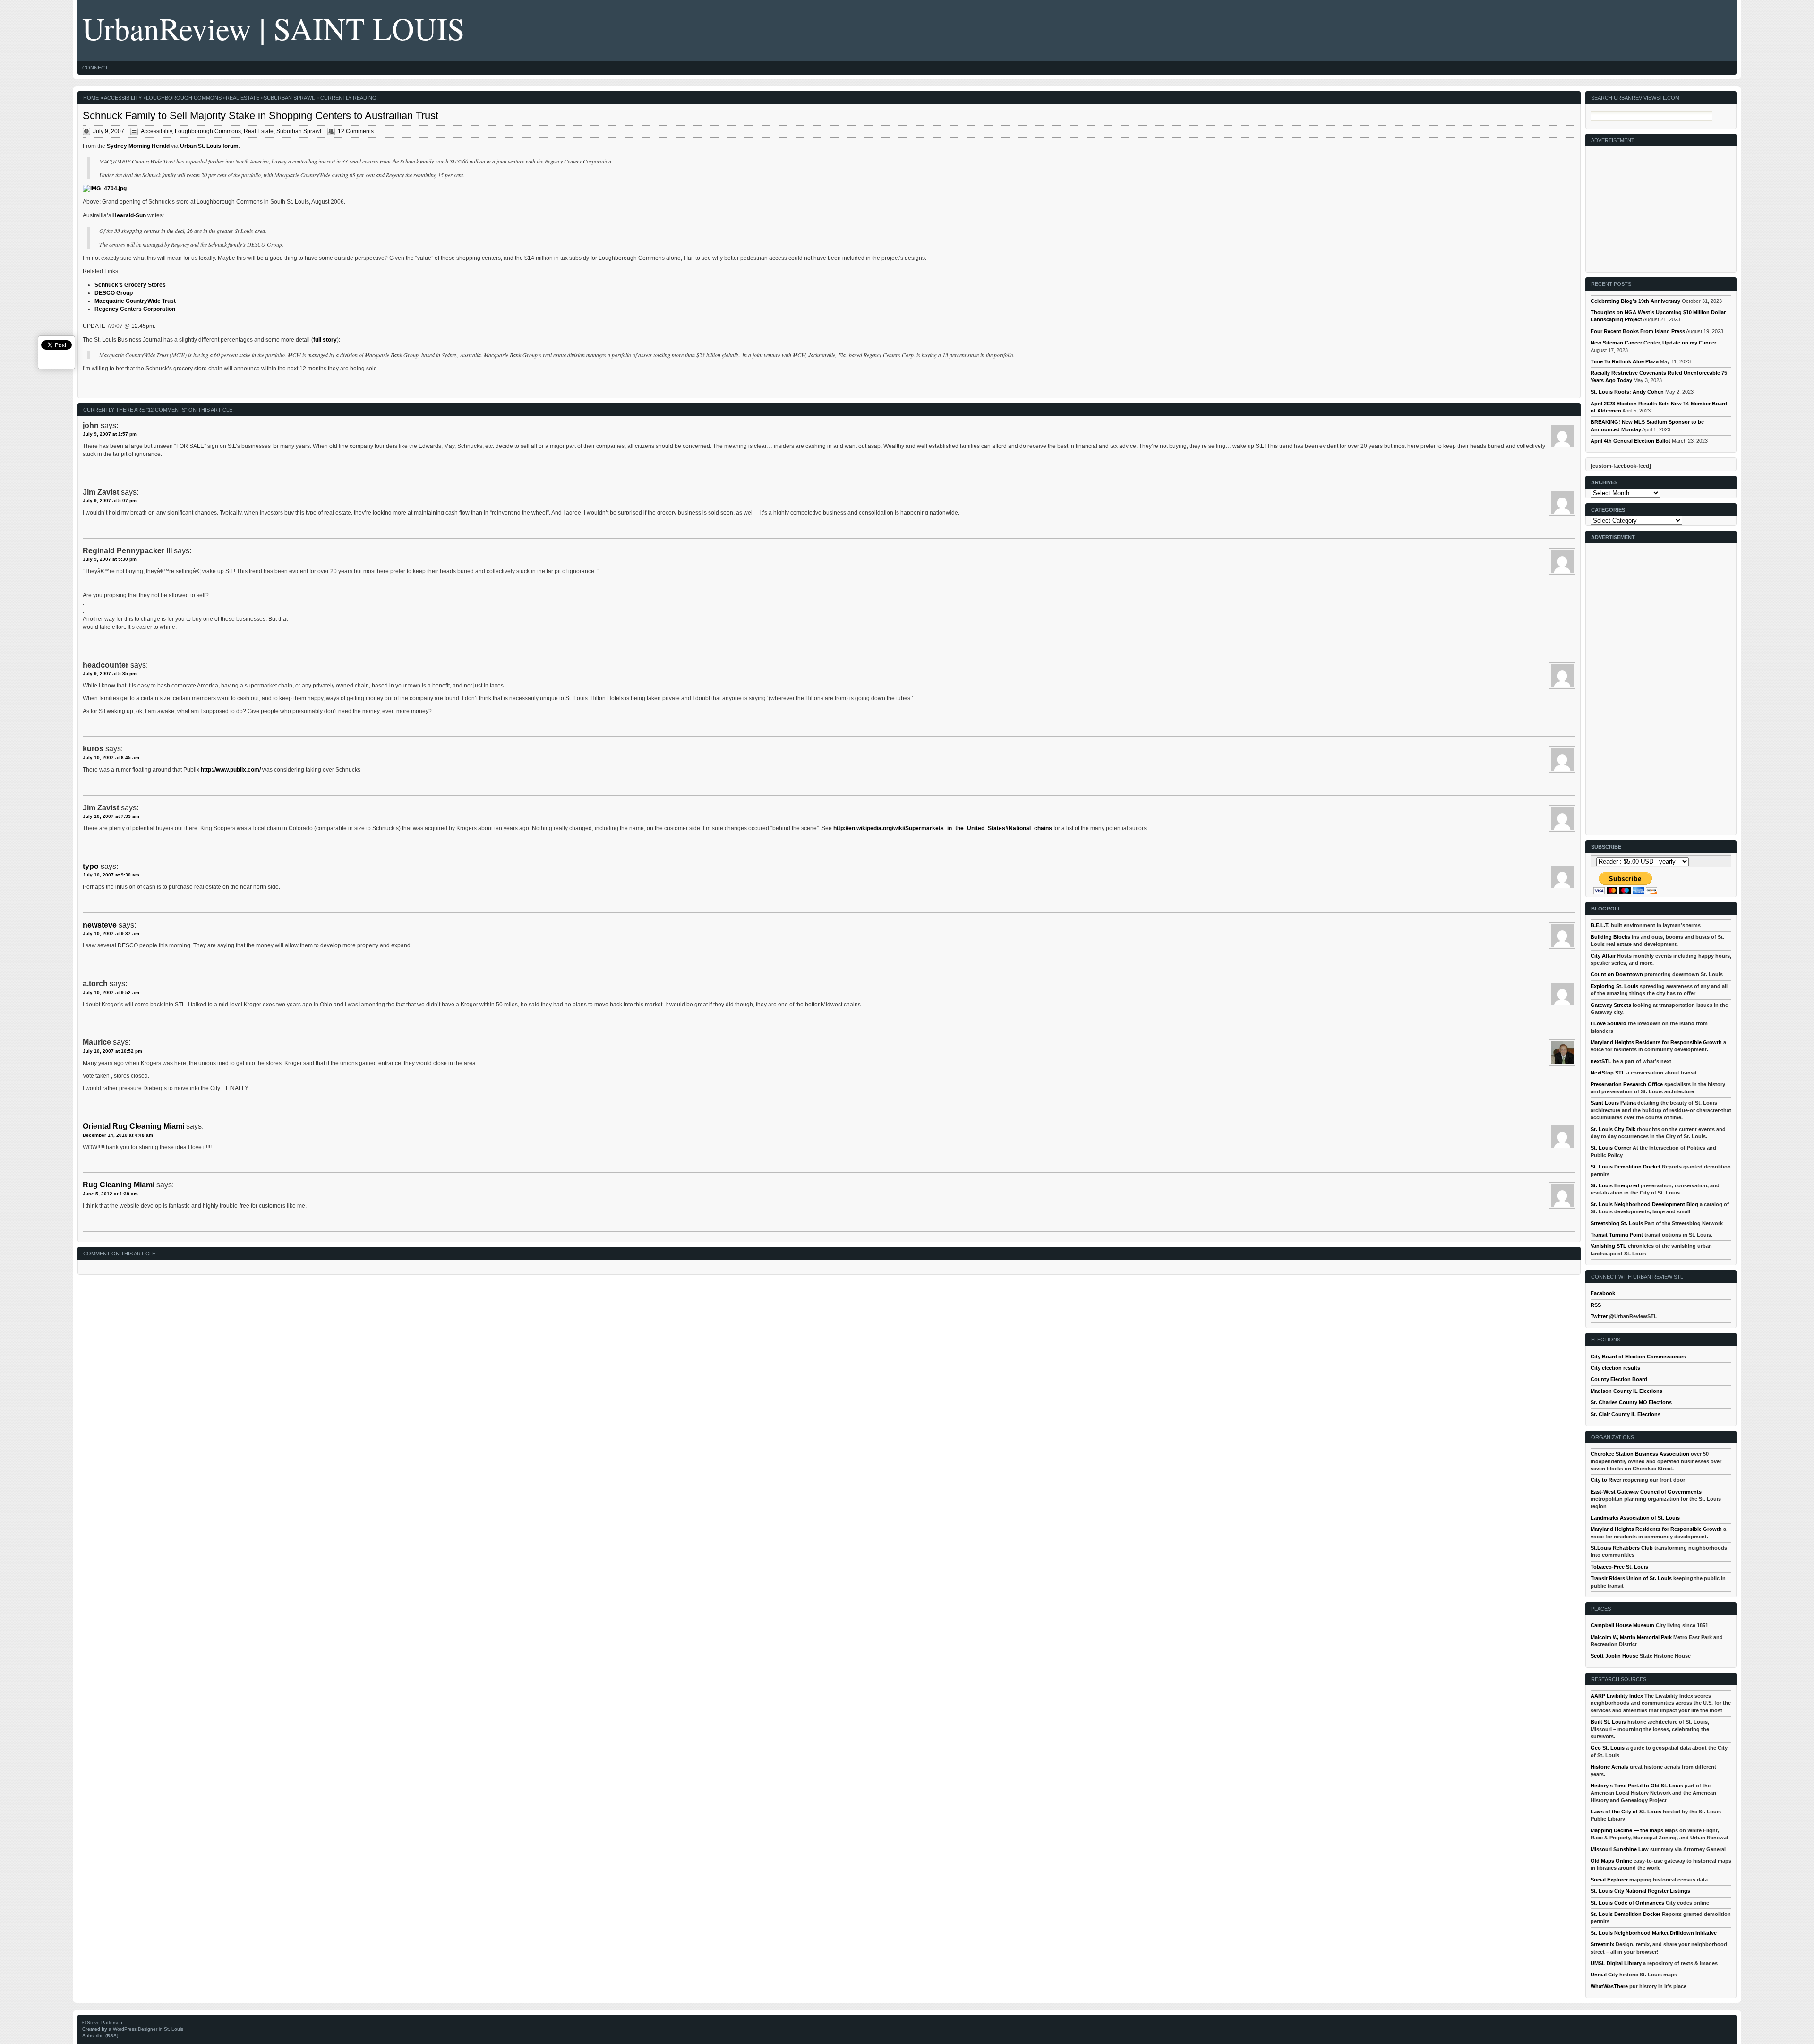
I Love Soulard (1609, 1023)
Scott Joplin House (1614, 1656)
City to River (1606, 1480)
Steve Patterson (105, 2023)
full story (325, 340)
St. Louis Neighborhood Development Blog (1644, 1204)
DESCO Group (114, 293)
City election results (1615, 1368)
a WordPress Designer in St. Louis (146, 2029)
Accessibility (123, 98)
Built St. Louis (1608, 1722)
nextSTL (1601, 1061)
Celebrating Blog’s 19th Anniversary (1635, 301)
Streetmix (1602, 1944)
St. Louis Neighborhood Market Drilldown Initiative (1654, 1933)
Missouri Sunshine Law (1620, 1849)
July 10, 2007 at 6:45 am (111, 758)
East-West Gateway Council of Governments (1646, 1492)
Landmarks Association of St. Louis (1635, 1518)
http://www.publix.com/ (231, 770)
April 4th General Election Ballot (1630, 441)
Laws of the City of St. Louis (1626, 1812)
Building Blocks (1610, 937)
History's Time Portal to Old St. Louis (1637, 1786)
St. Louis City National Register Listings (1640, 1891)
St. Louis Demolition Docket (1626, 1167)
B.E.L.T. (1600, 925)
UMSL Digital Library (1616, 1963)
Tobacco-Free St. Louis (1619, 1567)
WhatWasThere (1609, 1986)
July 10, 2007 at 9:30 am (111, 875)
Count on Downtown (1617, 974)
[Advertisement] (1661, 206)
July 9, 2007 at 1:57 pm (110, 434)
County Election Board (1619, 1379)
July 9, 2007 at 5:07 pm (110, 501)
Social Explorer (1609, 1880)
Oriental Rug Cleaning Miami (133, 1126)
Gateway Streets (1611, 1005)
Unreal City (1604, 1975)
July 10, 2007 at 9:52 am (111, 992)
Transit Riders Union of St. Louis (1631, 1578)
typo (91, 866)
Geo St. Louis (1608, 1748)
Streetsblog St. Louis (1617, 1223)
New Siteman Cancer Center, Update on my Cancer (1653, 343)
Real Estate (243, 98)
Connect (95, 68)
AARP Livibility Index (1617, 1696)
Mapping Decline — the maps (1627, 1830)
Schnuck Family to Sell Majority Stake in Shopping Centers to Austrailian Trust (261, 116)
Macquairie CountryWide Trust (135, 301)
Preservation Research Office (1627, 1084)
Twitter (1599, 1316)
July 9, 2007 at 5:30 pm (110, 559)
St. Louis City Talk (1613, 1129)
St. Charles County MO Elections (1631, 1402)
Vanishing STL (1609, 1246)
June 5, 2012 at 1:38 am (110, 1194)
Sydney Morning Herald (138, 146)
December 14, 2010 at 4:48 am (118, 1135)
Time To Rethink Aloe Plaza (1625, 361)
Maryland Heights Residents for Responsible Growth (1656, 1042)
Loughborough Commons (184, 98)
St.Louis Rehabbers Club (1622, 1548)
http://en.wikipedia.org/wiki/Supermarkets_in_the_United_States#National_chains (943, 828)
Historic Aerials (1609, 1767)
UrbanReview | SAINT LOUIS (274, 28)
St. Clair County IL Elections (1626, 1414)
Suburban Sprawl (289, 98)
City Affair (1603, 956)
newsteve (100, 925)
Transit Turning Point (1617, 1235)
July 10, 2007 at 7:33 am (111, 816)
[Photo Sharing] (105, 189)
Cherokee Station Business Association (1640, 1454)
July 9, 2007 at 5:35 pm (110, 674)
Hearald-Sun (129, 215)
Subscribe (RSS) (100, 2036)
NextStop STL (1608, 1073)
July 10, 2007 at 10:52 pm (112, 1051)
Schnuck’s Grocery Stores (130, 285)
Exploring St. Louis (1614, 986)
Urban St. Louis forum (209, 146)
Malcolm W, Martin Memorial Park (1631, 1637)
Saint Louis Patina (1613, 1103)
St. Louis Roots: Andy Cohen (1627, 392)
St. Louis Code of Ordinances (1627, 1903)
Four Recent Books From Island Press (1638, 331)
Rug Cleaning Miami (119, 1185)
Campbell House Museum (1622, 1625)
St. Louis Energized (1615, 1185)
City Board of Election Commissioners (1638, 1357)
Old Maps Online (1611, 1861)
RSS (1596, 1305)
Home (91, 98)
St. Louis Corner (1611, 1148)
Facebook (1603, 1293)
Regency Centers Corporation (135, 309)
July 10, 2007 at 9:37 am (111, 933)
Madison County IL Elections (1626, 1391)
